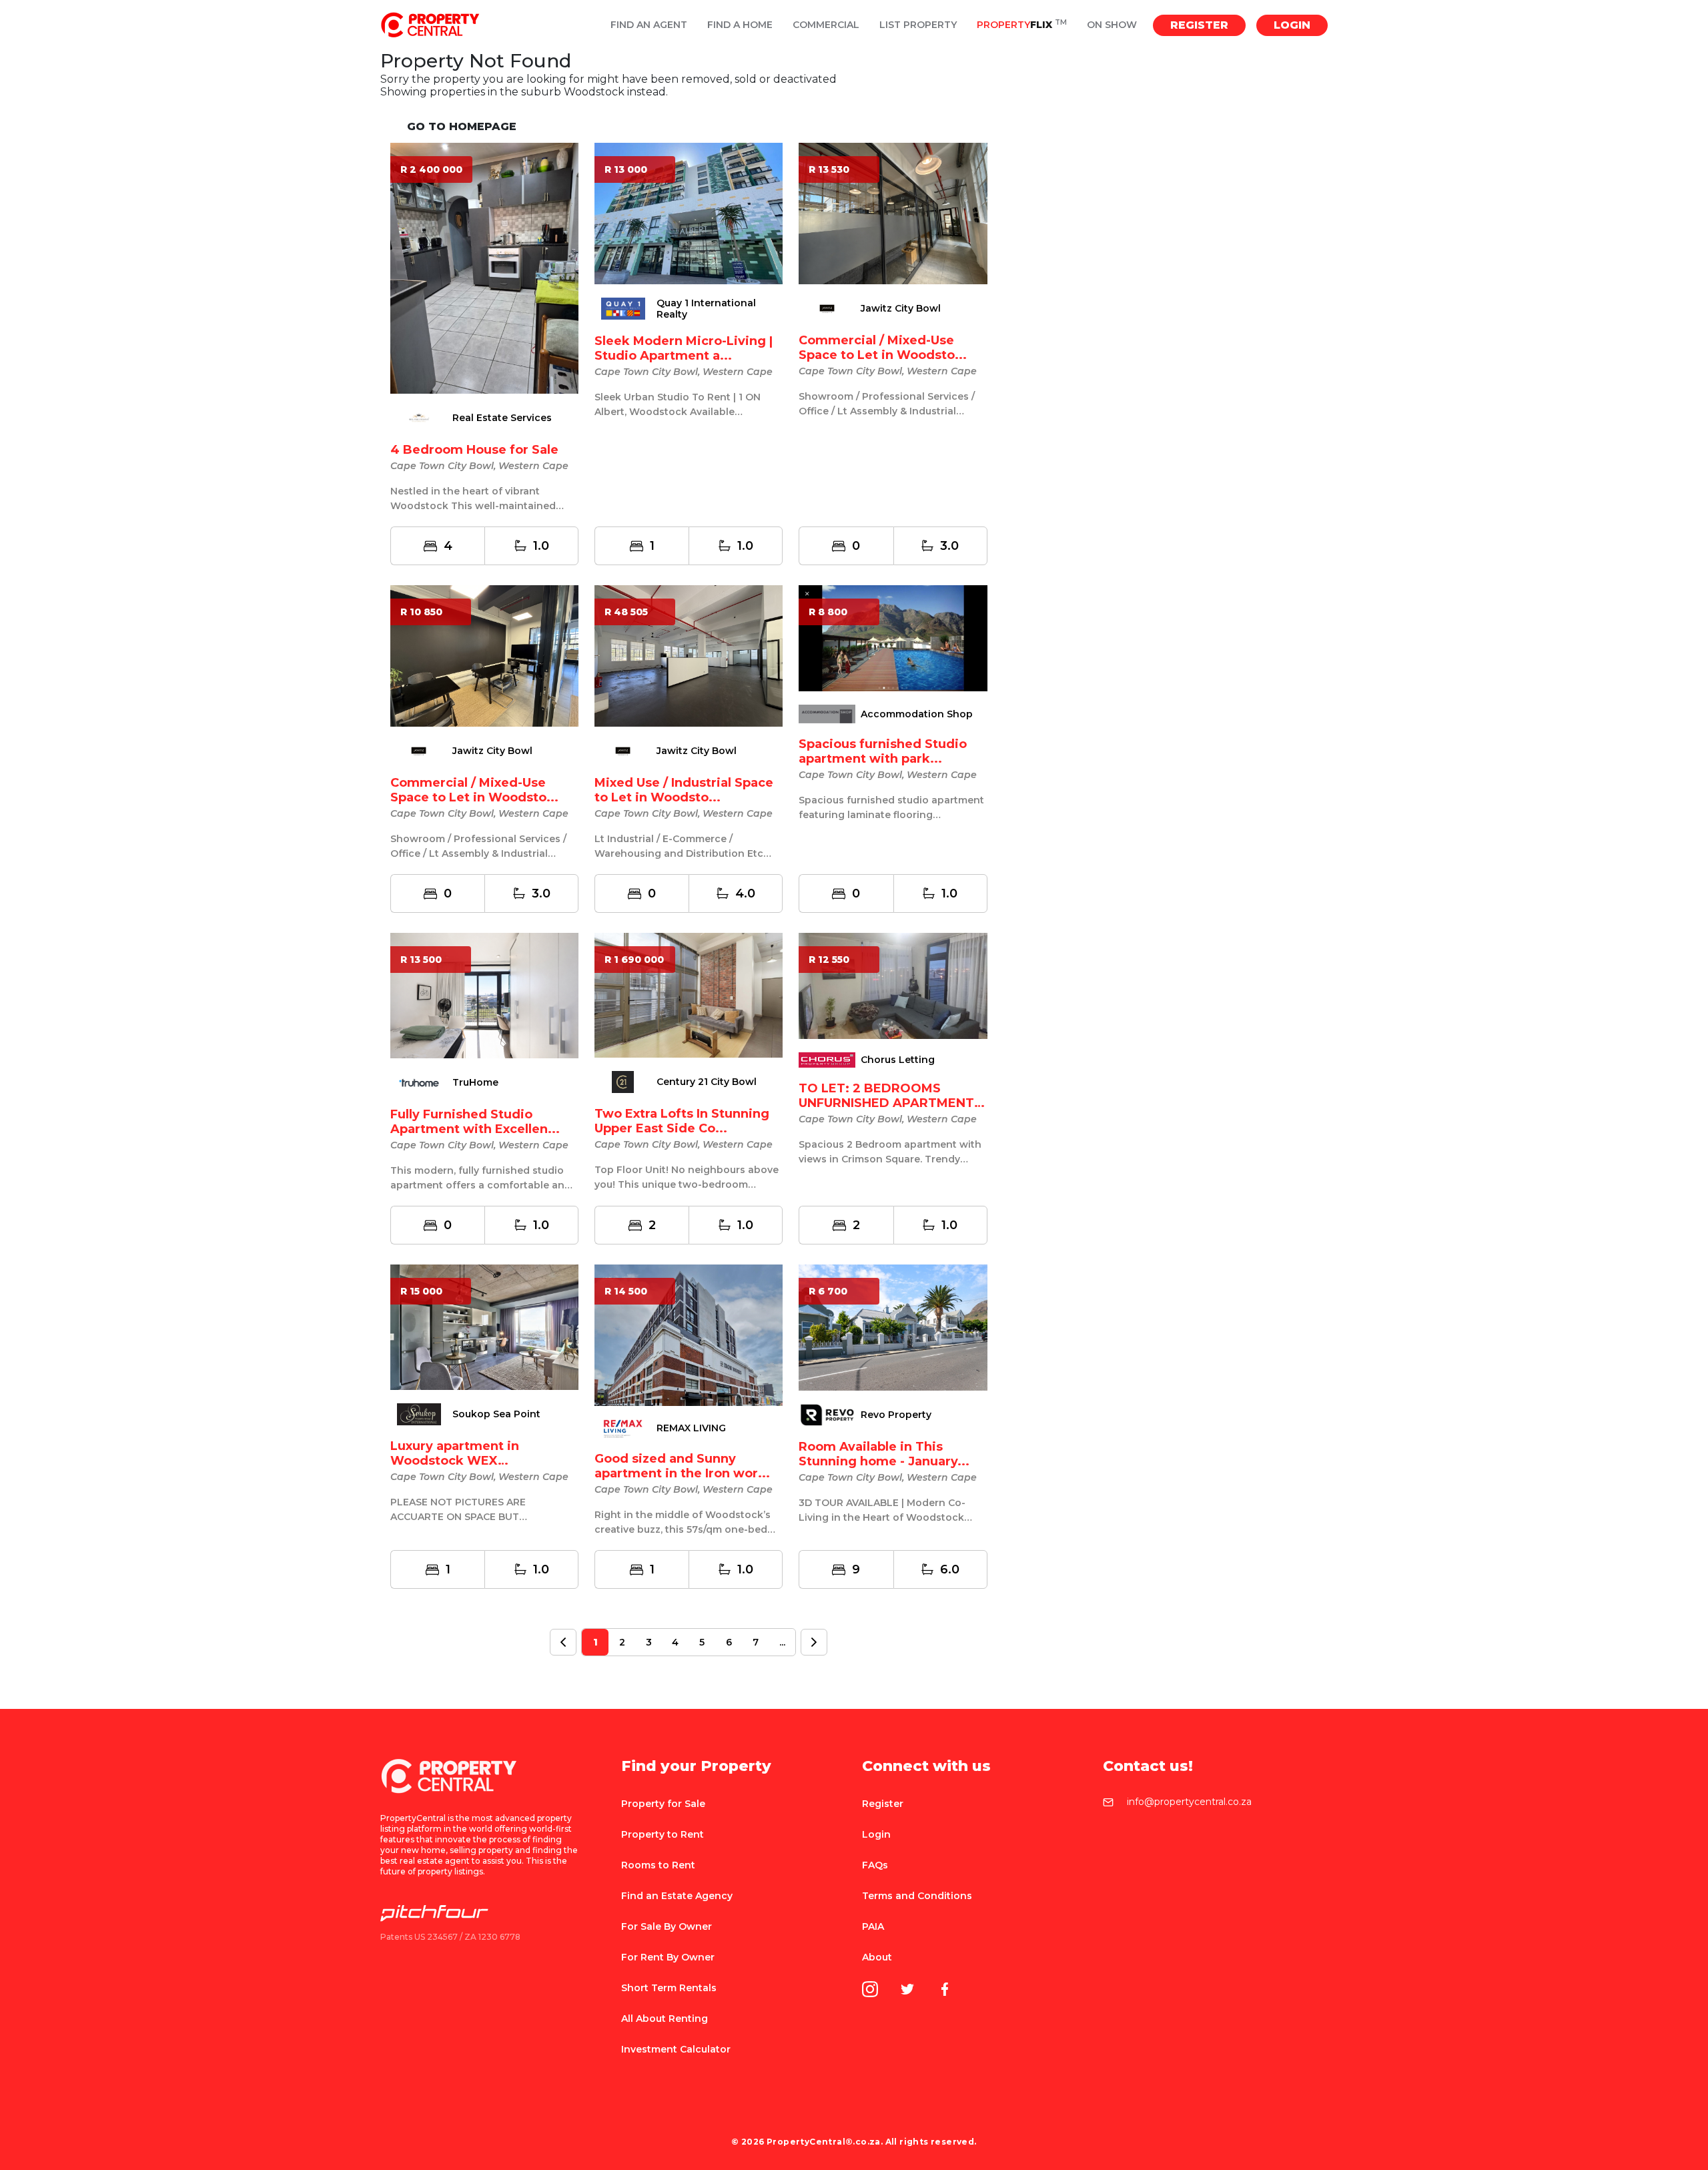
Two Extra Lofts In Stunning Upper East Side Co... (682, 1121)
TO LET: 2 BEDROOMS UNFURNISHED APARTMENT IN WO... (886, 1103)
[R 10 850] (484, 655)
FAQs (875, 1865)
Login (1292, 25)
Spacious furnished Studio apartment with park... (883, 751)
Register (1199, 25)
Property (1022, 25)
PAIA (873, 1926)
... (782, 1642)
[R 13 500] (484, 995)
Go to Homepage (462, 126)
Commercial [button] (826, 25)
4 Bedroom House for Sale (474, 450)
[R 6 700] (893, 1327)
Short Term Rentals (669, 1988)
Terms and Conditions (917, 1896)
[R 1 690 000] (689, 995)
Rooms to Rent (658, 1865)
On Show (1112, 25)
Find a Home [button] (740, 25)
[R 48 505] (689, 655)
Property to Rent (663, 1834)
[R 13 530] (893, 213)
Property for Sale (663, 1804)
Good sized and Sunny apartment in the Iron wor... (682, 1466)
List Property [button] (918, 25)
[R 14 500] (689, 1334)
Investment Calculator (676, 2049)
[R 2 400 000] (484, 268)
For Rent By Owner (668, 1957)
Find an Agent (649, 25)
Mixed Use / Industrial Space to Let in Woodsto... (684, 790)
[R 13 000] (689, 213)
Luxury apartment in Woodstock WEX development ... (455, 1461)
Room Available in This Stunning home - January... (884, 1454)
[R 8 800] (893, 638)
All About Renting (665, 2019)
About (877, 1957)
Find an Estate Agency (677, 1896)
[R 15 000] (484, 1326)
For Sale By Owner (667, 1926)
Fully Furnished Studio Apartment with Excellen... (475, 1122)
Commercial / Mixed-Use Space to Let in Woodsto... (883, 348)
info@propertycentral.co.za (1189, 1802)
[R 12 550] (893, 985)
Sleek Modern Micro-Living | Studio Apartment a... (684, 348)
